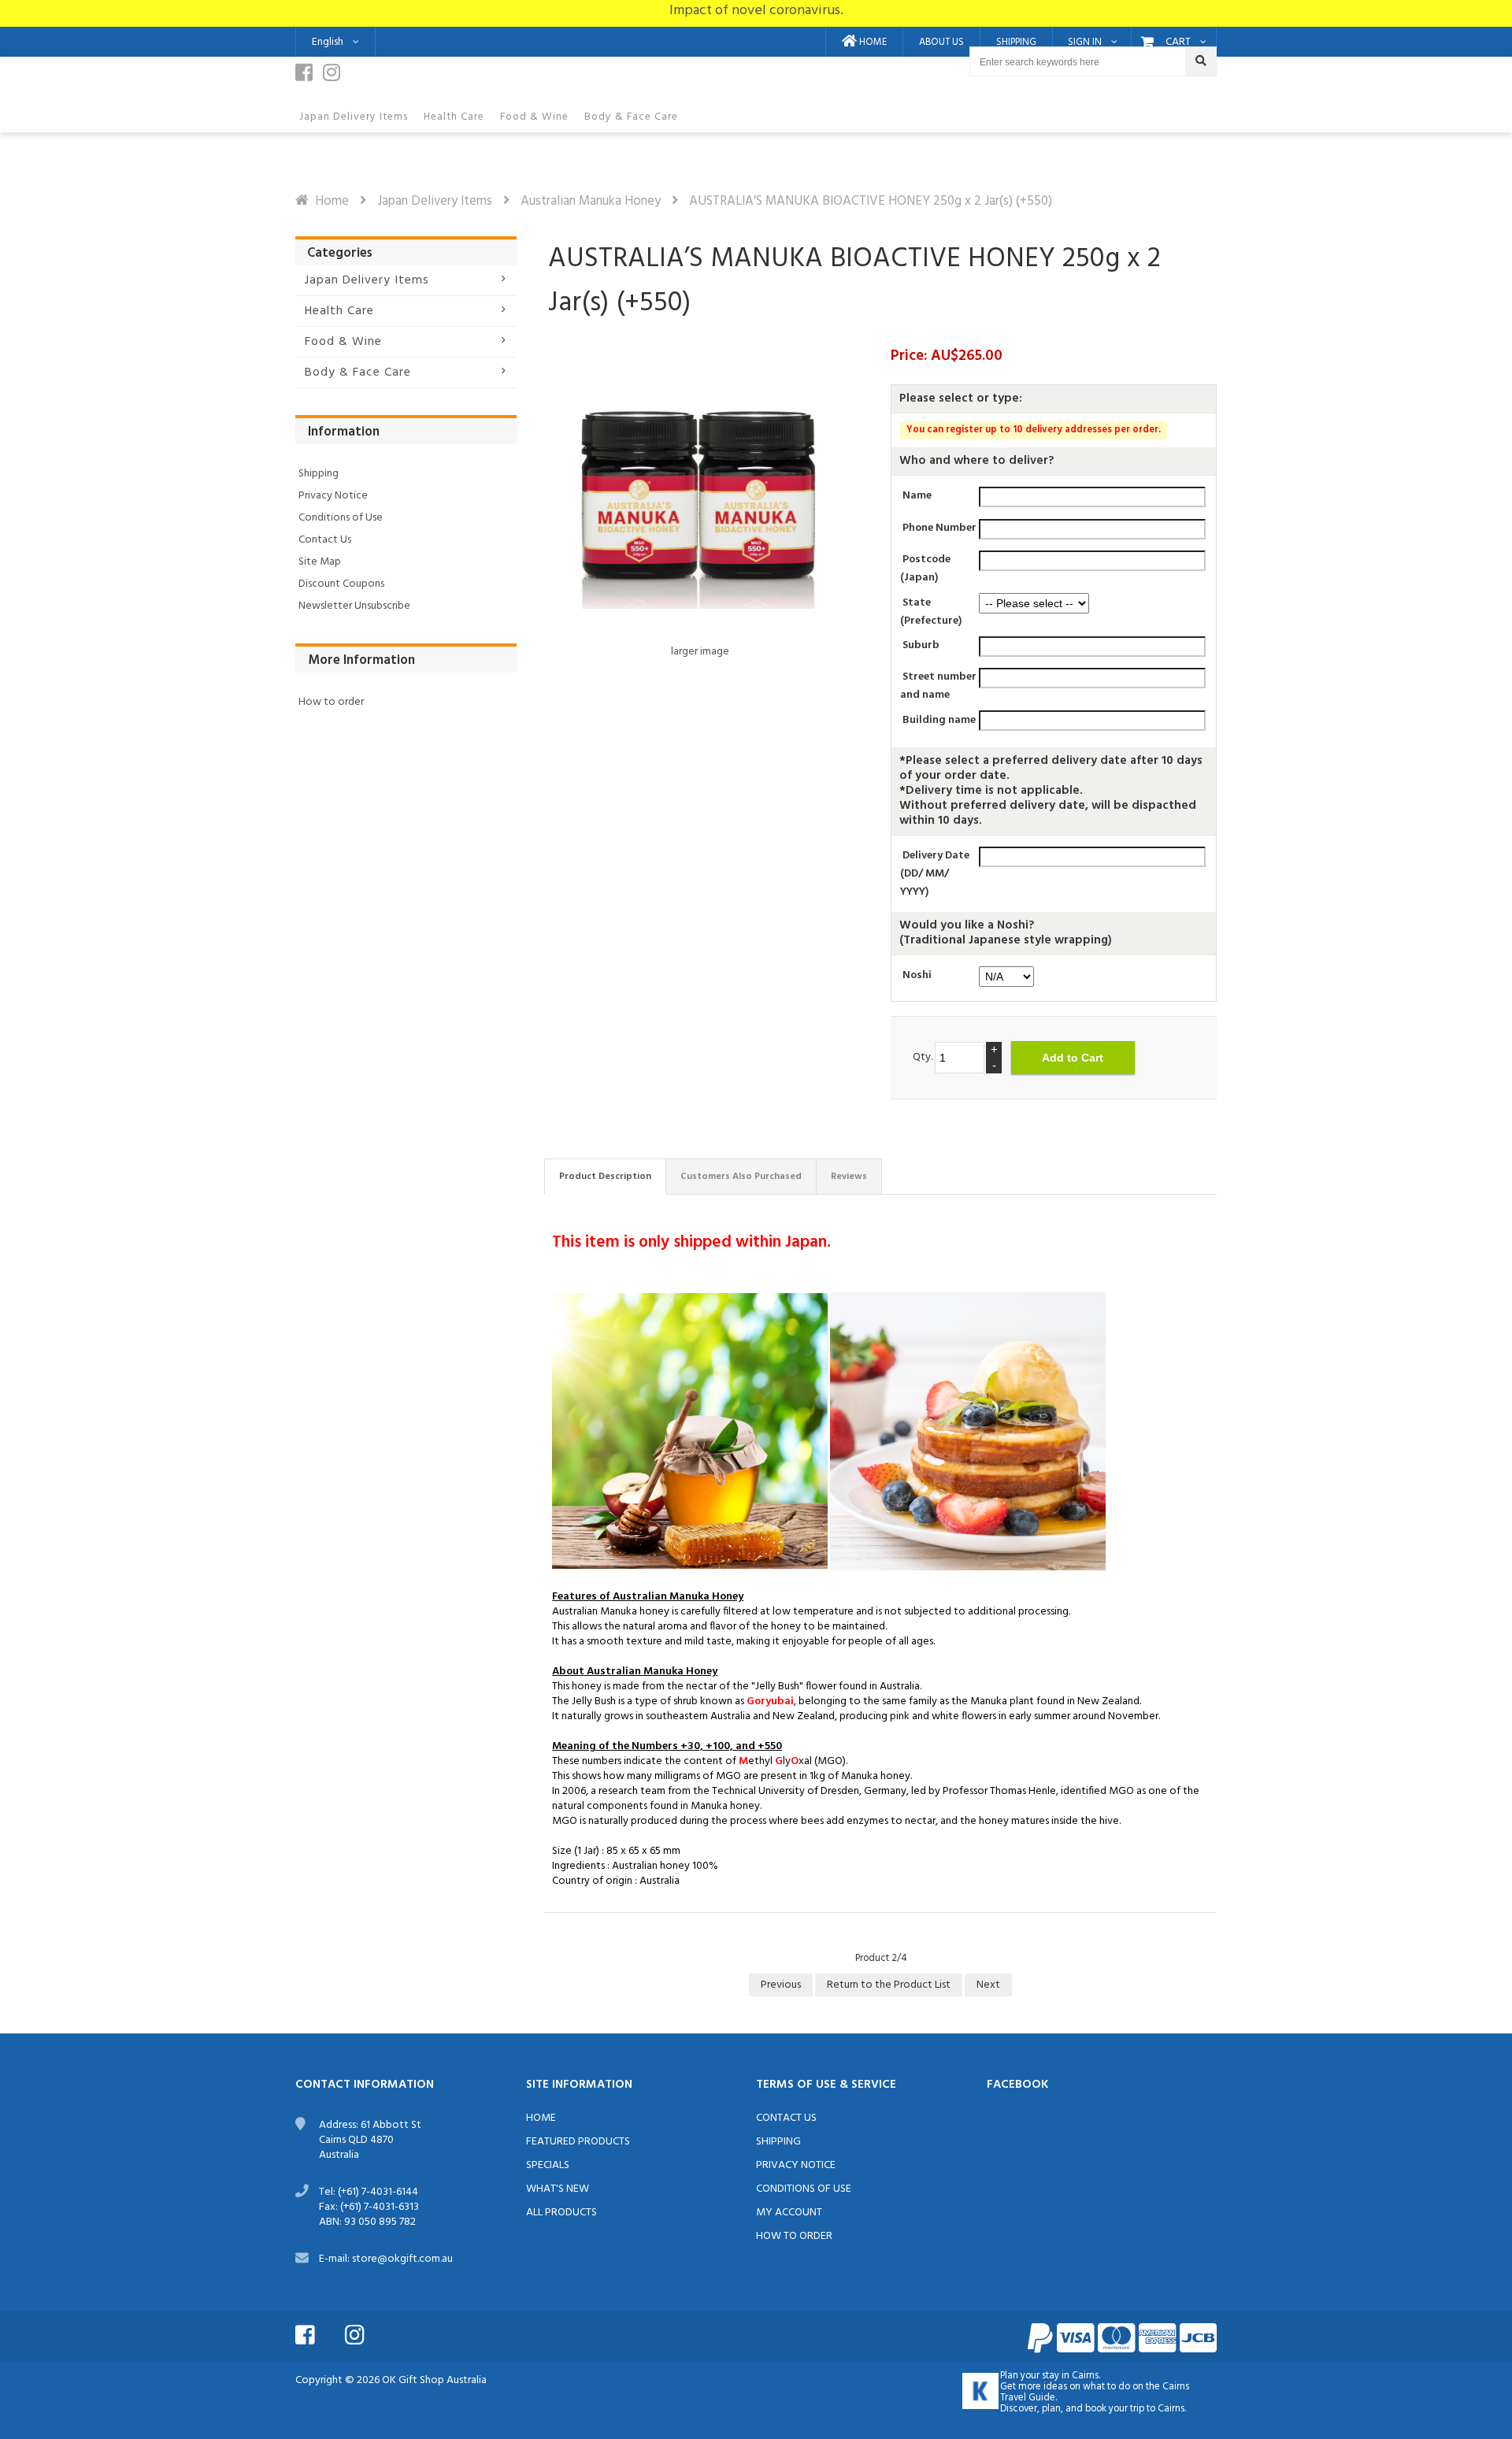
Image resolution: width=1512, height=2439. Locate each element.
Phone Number (939, 528)
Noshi (917, 975)
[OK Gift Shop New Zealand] (980, 2391)
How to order (331, 702)
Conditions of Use (341, 518)
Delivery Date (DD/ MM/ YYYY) (935, 874)
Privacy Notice (333, 496)
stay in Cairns (1070, 2376)
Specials (548, 2165)
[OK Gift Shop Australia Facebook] (319, 2333)
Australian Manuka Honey (591, 201)
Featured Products (578, 2142)
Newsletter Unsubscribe (354, 606)
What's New (558, 2189)
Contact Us (325, 540)
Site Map (320, 562)
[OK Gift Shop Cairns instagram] (335, 77)
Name (917, 496)
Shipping (319, 474)
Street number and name (938, 686)
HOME (872, 43)
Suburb (921, 645)
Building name (939, 719)
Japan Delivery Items (435, 201)
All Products (561, 2213)
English (328, 42)
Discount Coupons (341, 584)
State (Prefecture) (931, 611)
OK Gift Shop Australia (434, 2380)
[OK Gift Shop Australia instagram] (369, 2333)
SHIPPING (1016, 43)
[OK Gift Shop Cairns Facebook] (308, 77)
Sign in (1085, 43)
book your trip (1115, 2409)
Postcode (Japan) (925, 569)
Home (332, 201)
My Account (789, 2213)
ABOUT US (941, 43)
